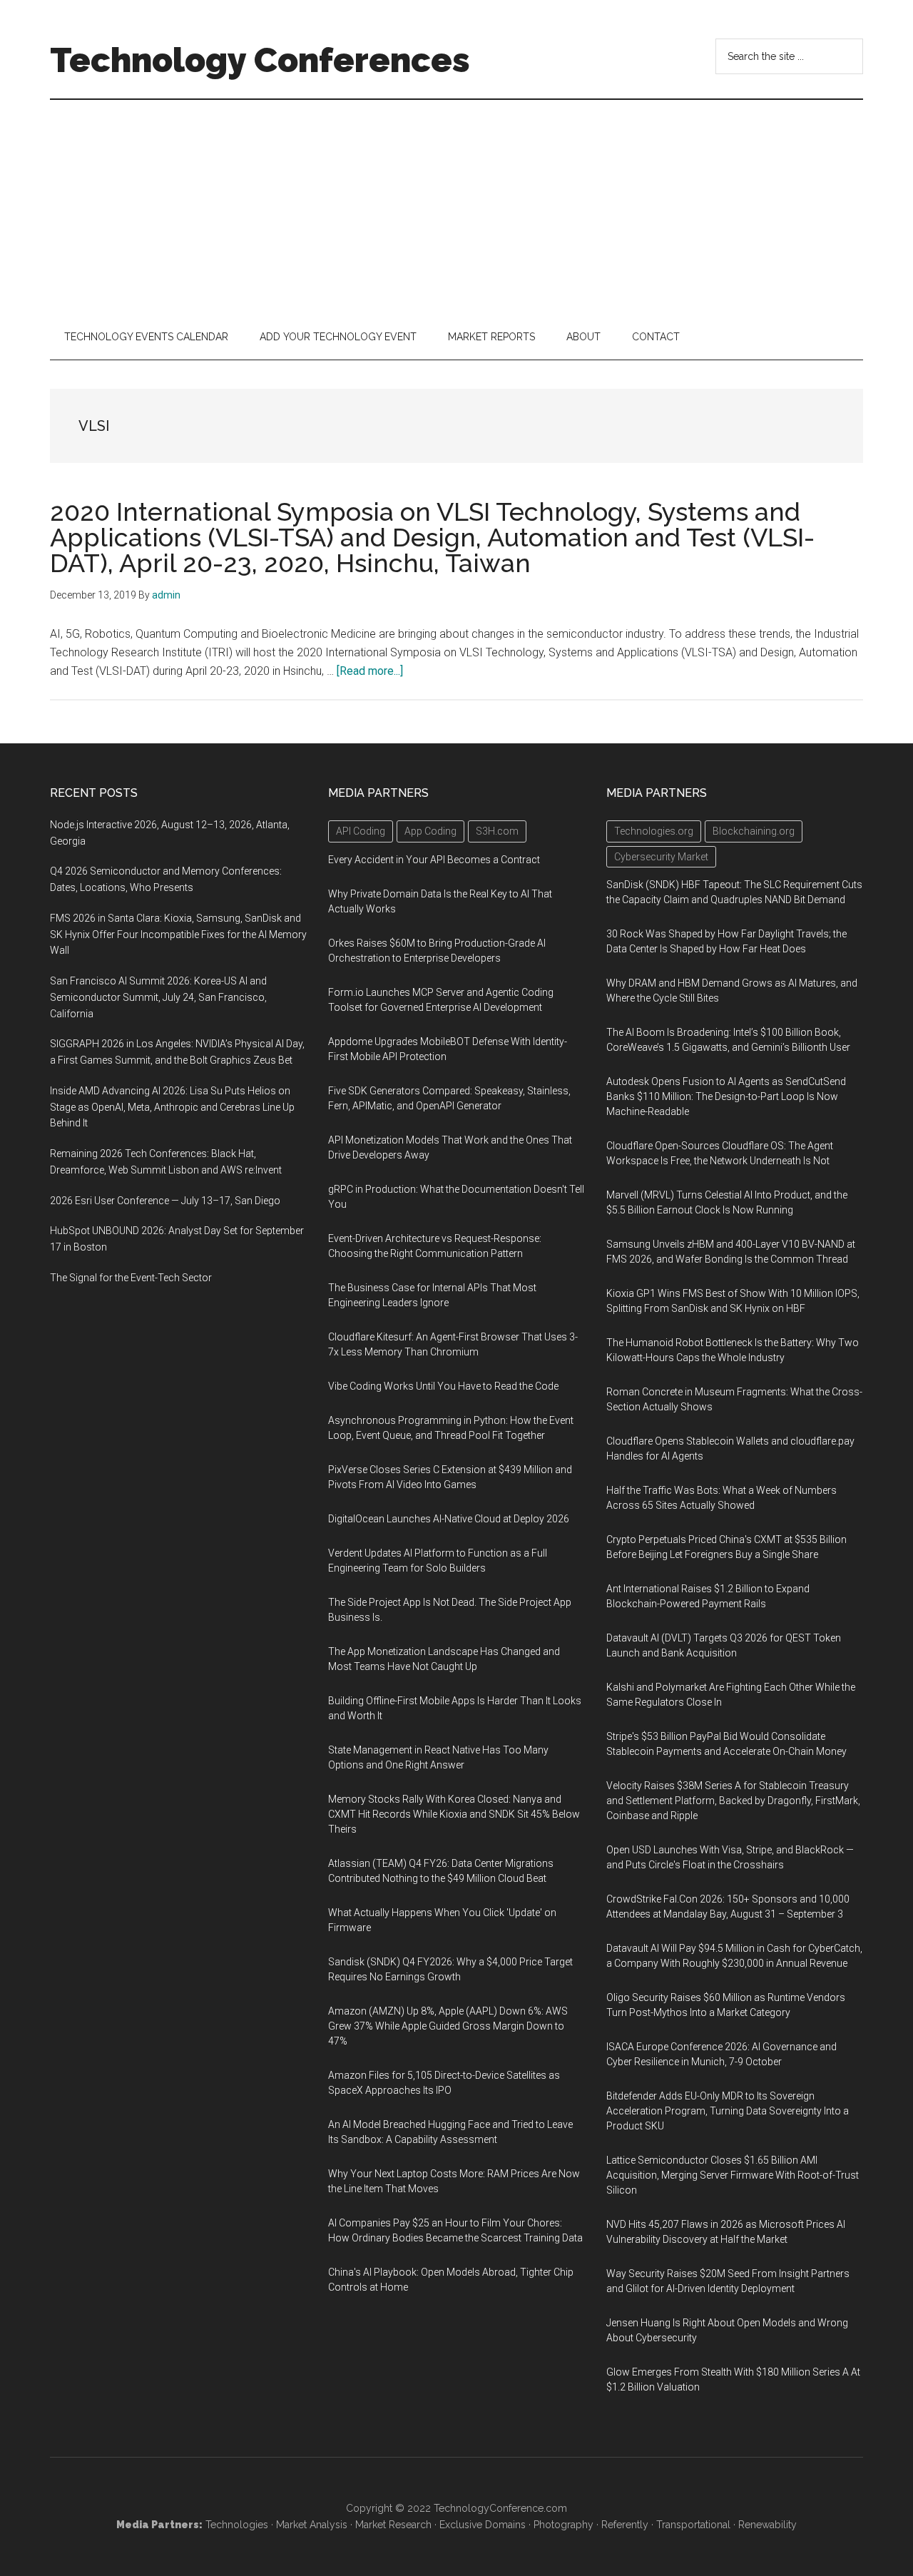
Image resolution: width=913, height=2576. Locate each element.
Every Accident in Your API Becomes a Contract (434, 860)
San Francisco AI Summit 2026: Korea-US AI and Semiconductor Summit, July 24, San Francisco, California (158, 997)
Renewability (767, 2525)
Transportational (693, 2525)
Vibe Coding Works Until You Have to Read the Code (443, 1386)
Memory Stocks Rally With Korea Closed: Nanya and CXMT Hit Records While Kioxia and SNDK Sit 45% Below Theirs (454, 1814)
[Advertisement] (456, 207)
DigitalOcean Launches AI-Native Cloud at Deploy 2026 (449, 1519)
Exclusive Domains (483, 2525)
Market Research (393, 2525)
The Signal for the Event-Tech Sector (131, 1278)
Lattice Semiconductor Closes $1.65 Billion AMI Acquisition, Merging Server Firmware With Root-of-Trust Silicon (733, 2175)
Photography (563, 2525)
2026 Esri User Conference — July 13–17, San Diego (165, 1201)
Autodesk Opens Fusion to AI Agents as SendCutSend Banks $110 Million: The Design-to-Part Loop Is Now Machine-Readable (726, 1096)
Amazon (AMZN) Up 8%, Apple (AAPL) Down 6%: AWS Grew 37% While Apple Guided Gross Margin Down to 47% (448, 2026)
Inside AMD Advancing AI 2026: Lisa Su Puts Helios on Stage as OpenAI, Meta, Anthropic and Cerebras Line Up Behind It (172, 1107)
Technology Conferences (260, 60)
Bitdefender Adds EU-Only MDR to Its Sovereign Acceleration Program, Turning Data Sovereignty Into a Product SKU (728, 2111)
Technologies (237, 2525)
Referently (625, 2525)
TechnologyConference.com (500, 2508)
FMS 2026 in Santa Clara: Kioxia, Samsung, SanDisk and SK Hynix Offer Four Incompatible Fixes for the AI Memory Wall (178, 935)
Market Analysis (312, 2525)
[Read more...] (370, 671)
